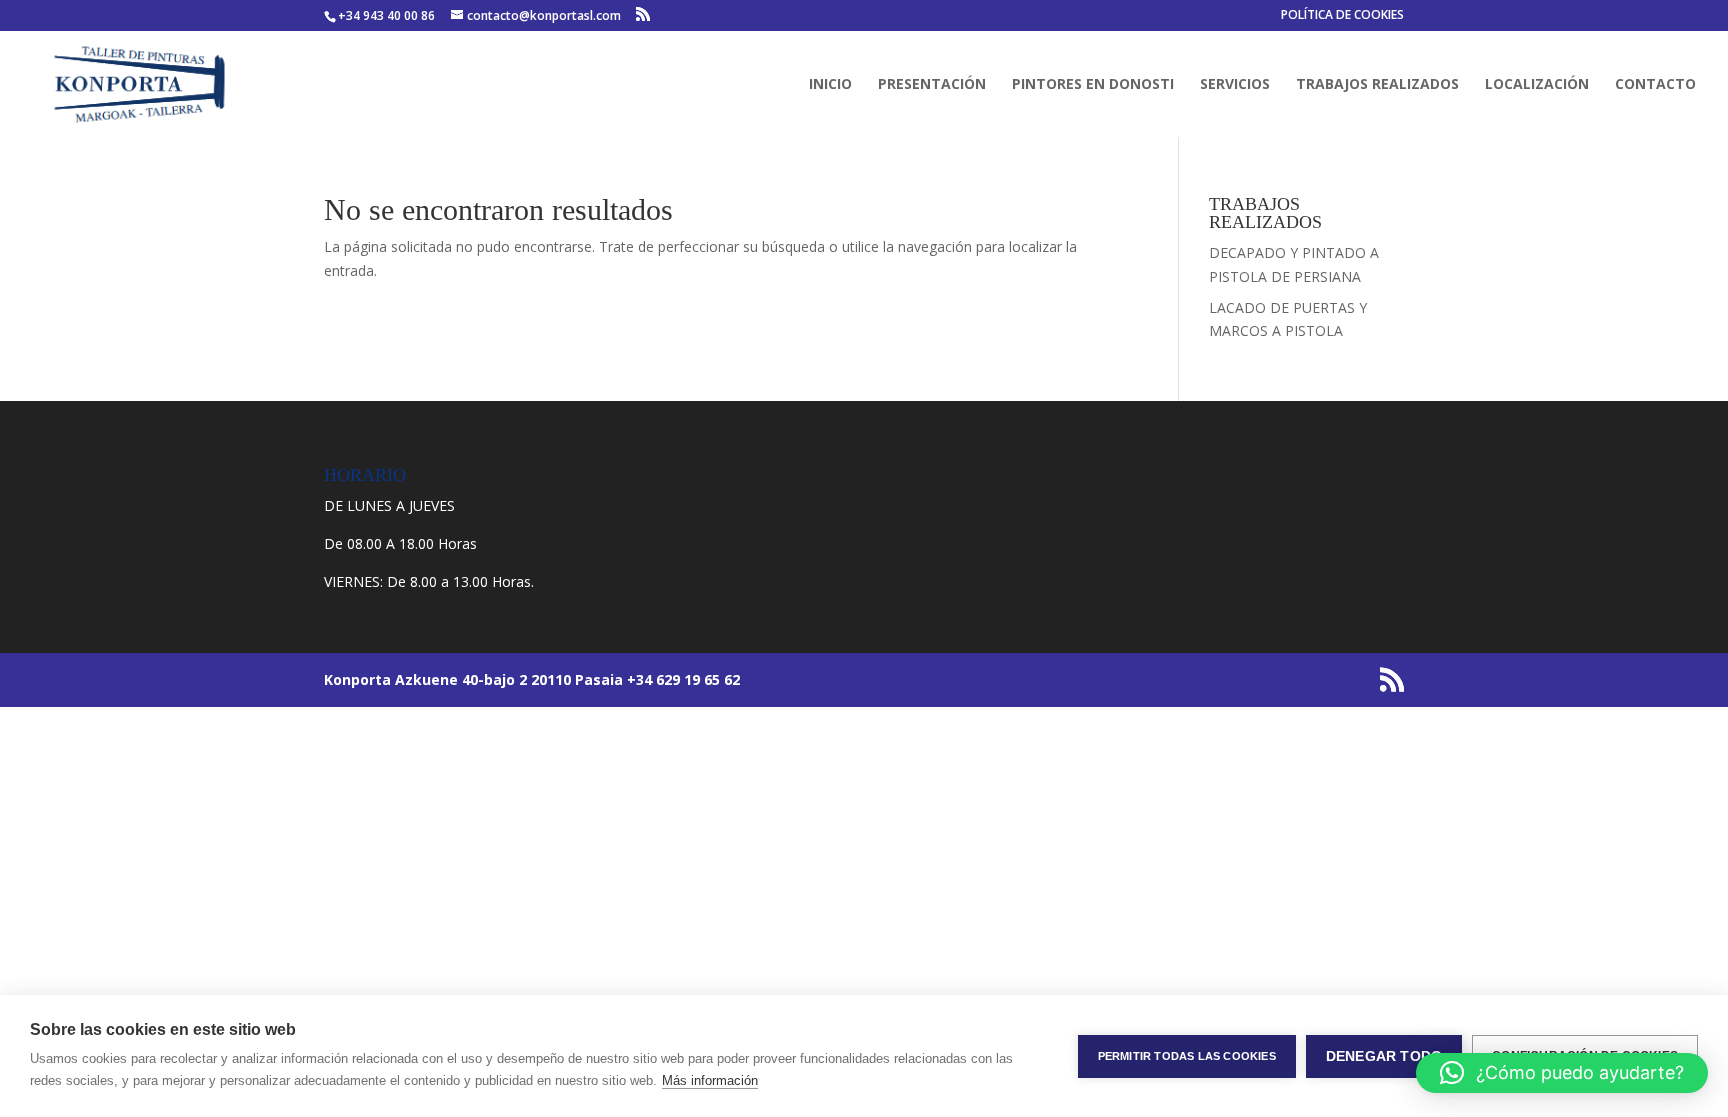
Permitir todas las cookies (1187, 1056)
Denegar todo (1384, 1056)
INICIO (830, 85)
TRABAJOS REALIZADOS (1377, 85)
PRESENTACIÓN (932, 85)
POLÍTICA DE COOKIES (1342, 16)
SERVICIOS (1235, 85)
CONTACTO (1655, 85)
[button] (1562, 1073)
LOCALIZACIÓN (1537, 85)
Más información (710, 1080)
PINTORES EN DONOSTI (1093, 85)
